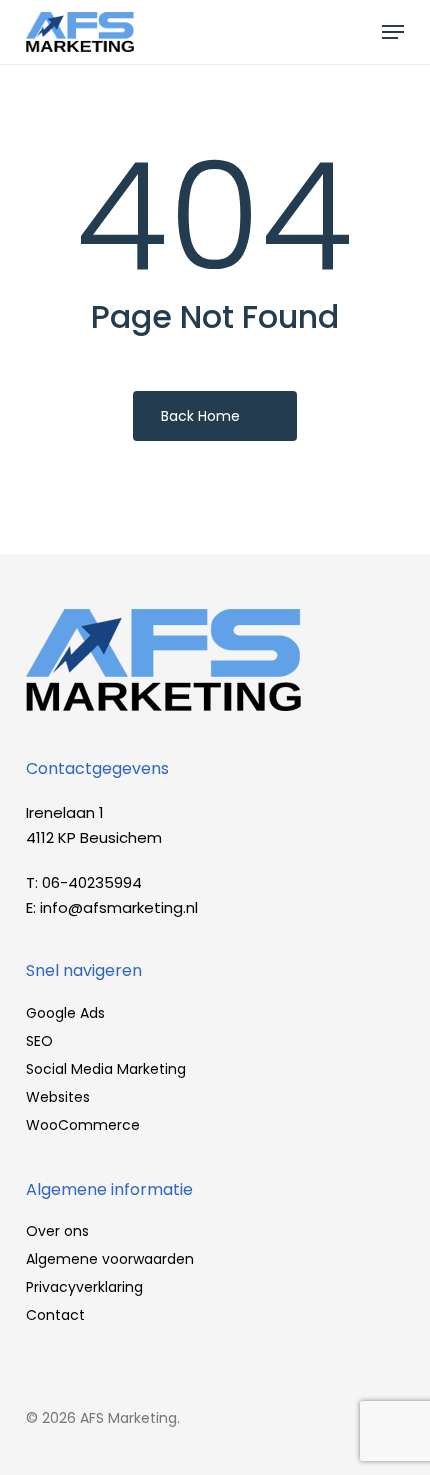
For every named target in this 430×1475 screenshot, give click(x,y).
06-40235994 (92, 882)
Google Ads (65, 1013)
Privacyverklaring (84, 1287)
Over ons (57, 1231)
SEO (39, 1041)
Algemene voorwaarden (110, 1259)
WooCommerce (83, 1125)
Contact (55, 1315)
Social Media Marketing (106, 1069)
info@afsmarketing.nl (119, 907)
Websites (58, 1097)
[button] (393, 32)
